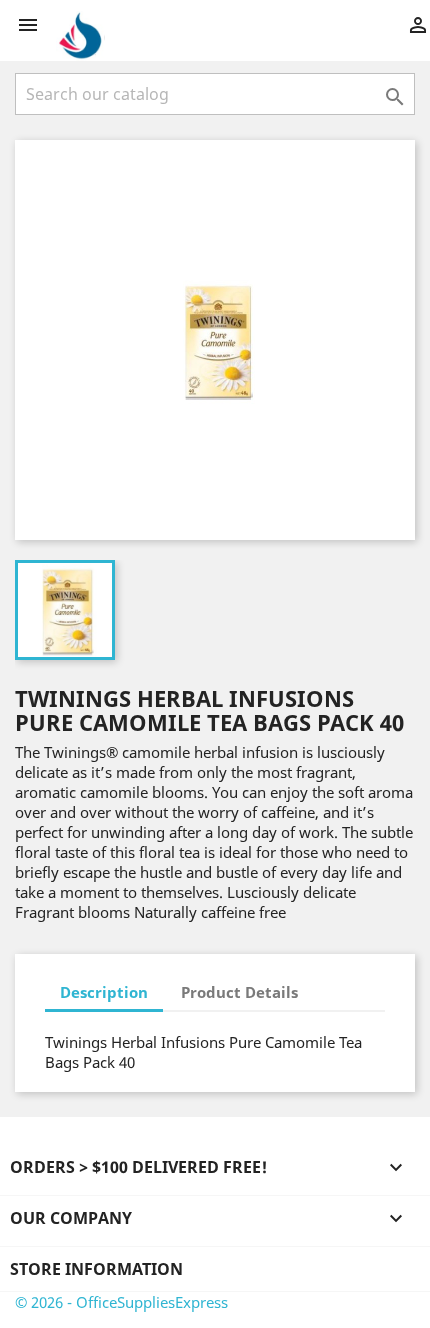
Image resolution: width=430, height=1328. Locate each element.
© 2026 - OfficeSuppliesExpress (121, 1302)
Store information (96, 1269)
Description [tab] (104, 992)
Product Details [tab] (239, 992)
